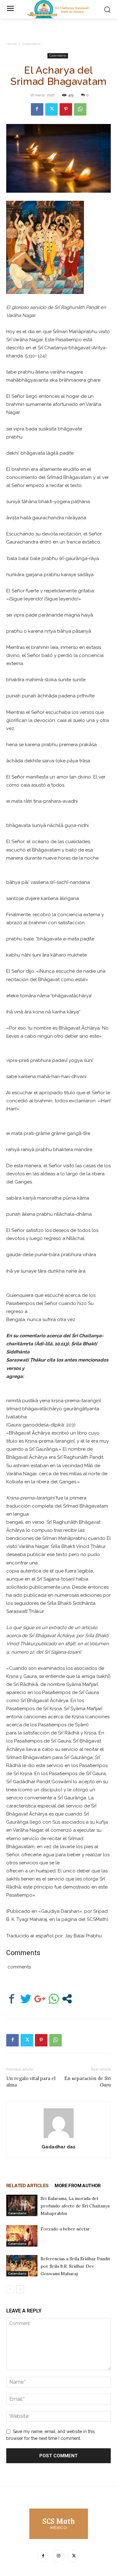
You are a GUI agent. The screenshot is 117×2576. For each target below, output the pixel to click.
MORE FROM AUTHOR (78, 2186)
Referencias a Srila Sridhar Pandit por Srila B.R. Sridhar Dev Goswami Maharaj (75, 2266)
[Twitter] (51, 109)
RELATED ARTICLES (27, 2186)
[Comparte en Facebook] (12, 1999)
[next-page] (20, 2289)
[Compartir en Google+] (40, 1999)
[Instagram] (58, 2556)
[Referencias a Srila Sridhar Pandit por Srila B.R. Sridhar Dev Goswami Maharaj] (22, 2266)
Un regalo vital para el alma (31, 2082)
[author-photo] (59, 2138)
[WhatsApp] (80, 109)
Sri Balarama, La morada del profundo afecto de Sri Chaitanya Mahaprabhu (75, 2206)
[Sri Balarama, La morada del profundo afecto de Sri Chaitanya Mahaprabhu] (22, 2205)
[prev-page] (10, 2289)
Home (11, 44)
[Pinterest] (66, 109)
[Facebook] (37, 109)
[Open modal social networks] (67, 1999)
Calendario (31, 44)
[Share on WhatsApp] (54, 1999)
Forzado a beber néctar (65, 2229)
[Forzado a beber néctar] (22, 2236)
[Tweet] (26, 1999)
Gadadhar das (58, 2147)
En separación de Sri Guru (88, 2082)
